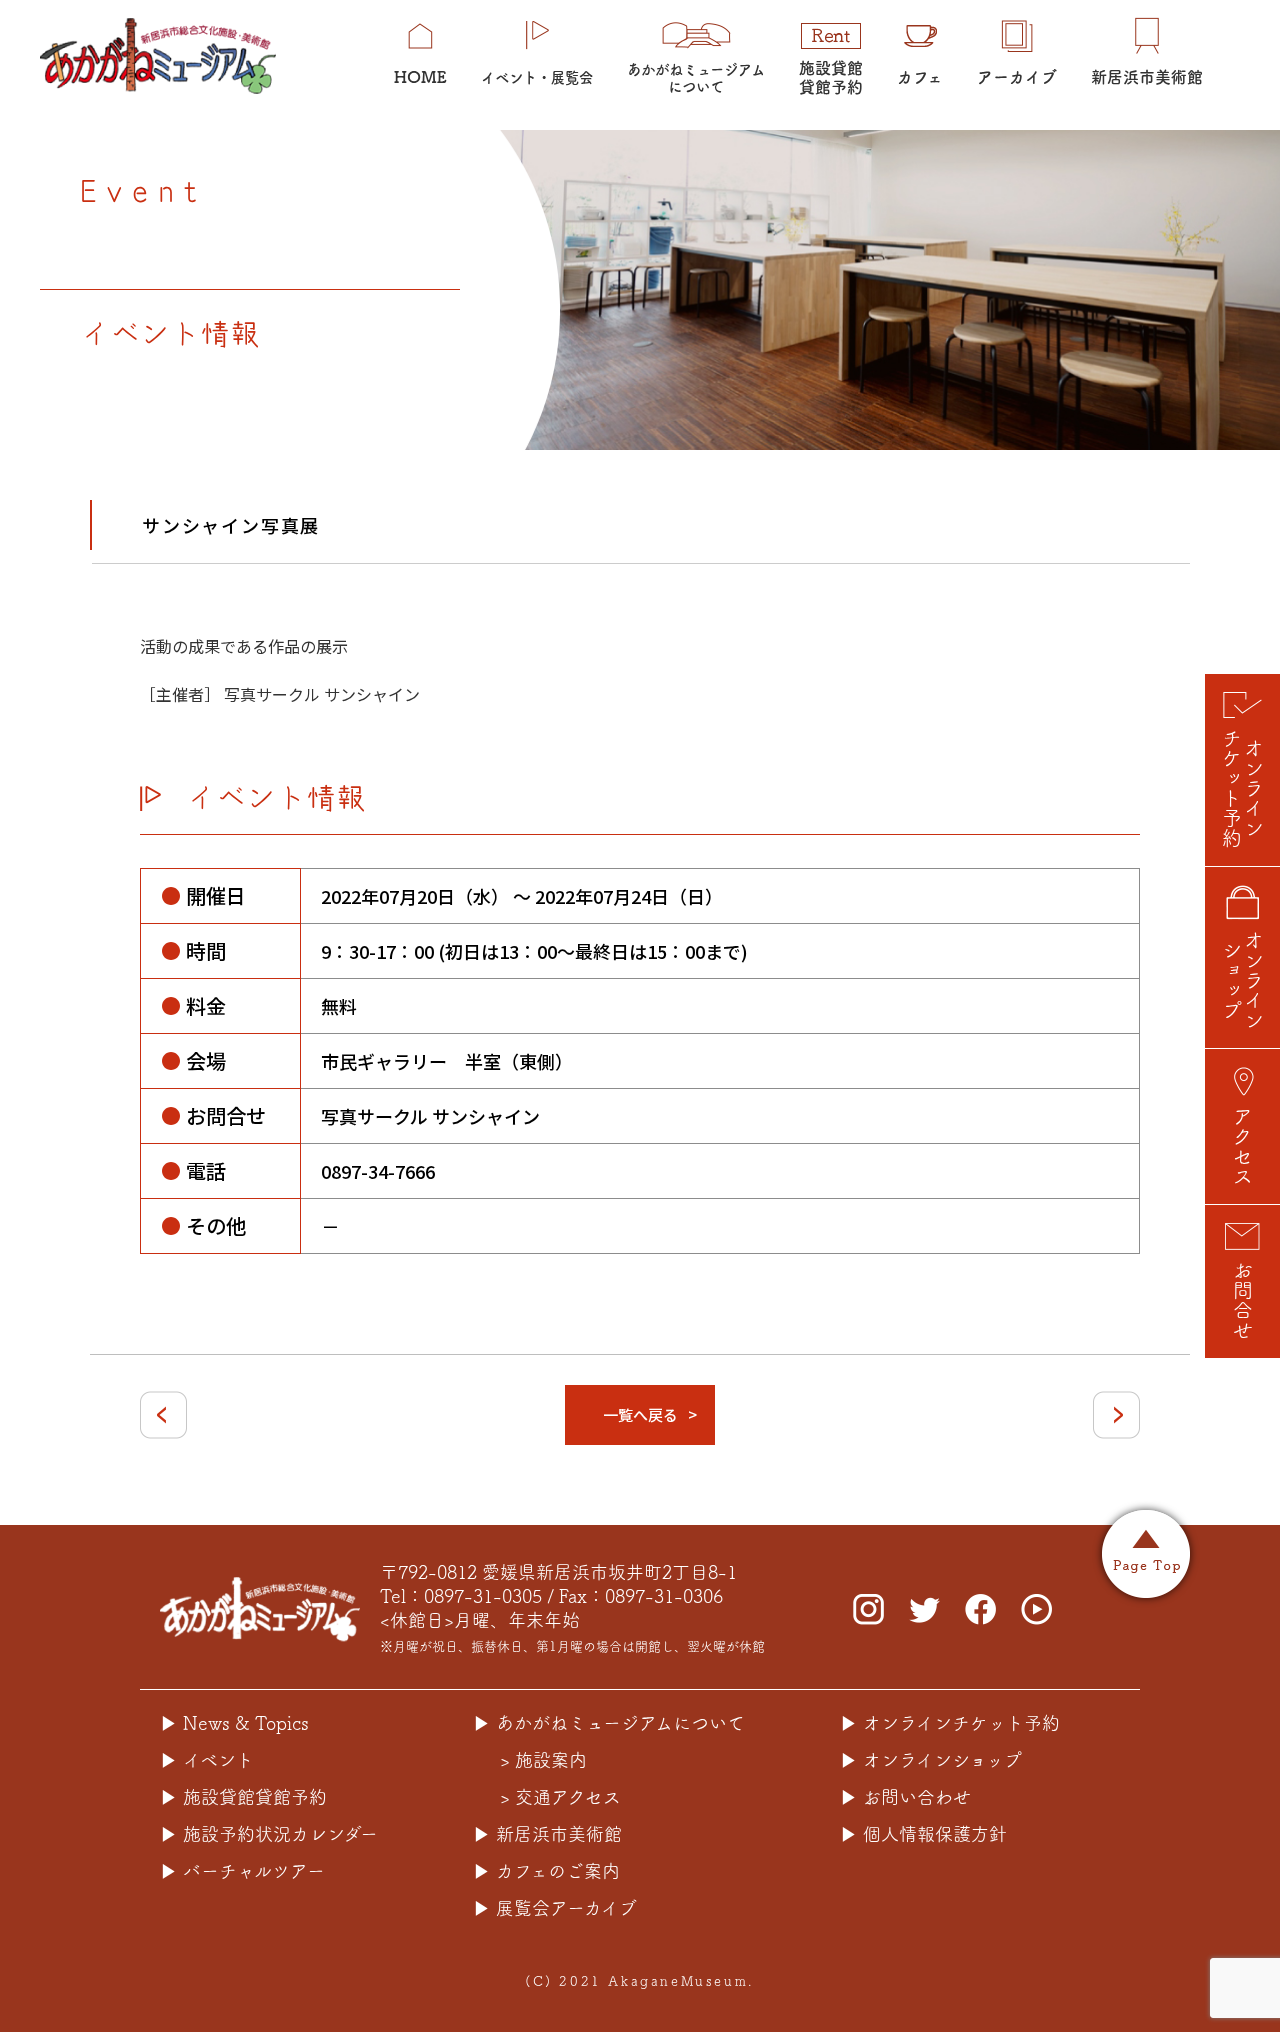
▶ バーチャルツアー (242, 1871)
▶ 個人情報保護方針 (923, 1834)
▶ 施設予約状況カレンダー (269, 1834)
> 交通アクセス (560, 1797)
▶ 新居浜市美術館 (547, 1834)
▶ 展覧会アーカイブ (555, 1908)
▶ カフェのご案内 (546, 1871)
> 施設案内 (543, 1760)
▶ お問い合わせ (905, 1797)
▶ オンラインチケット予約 (950, 1723)
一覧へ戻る (640, 1414)
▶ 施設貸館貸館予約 (243, 1797)
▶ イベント (207, 1760)
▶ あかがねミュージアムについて (609, 1723)
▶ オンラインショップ (931, 1760)
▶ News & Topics (234, 1723)
